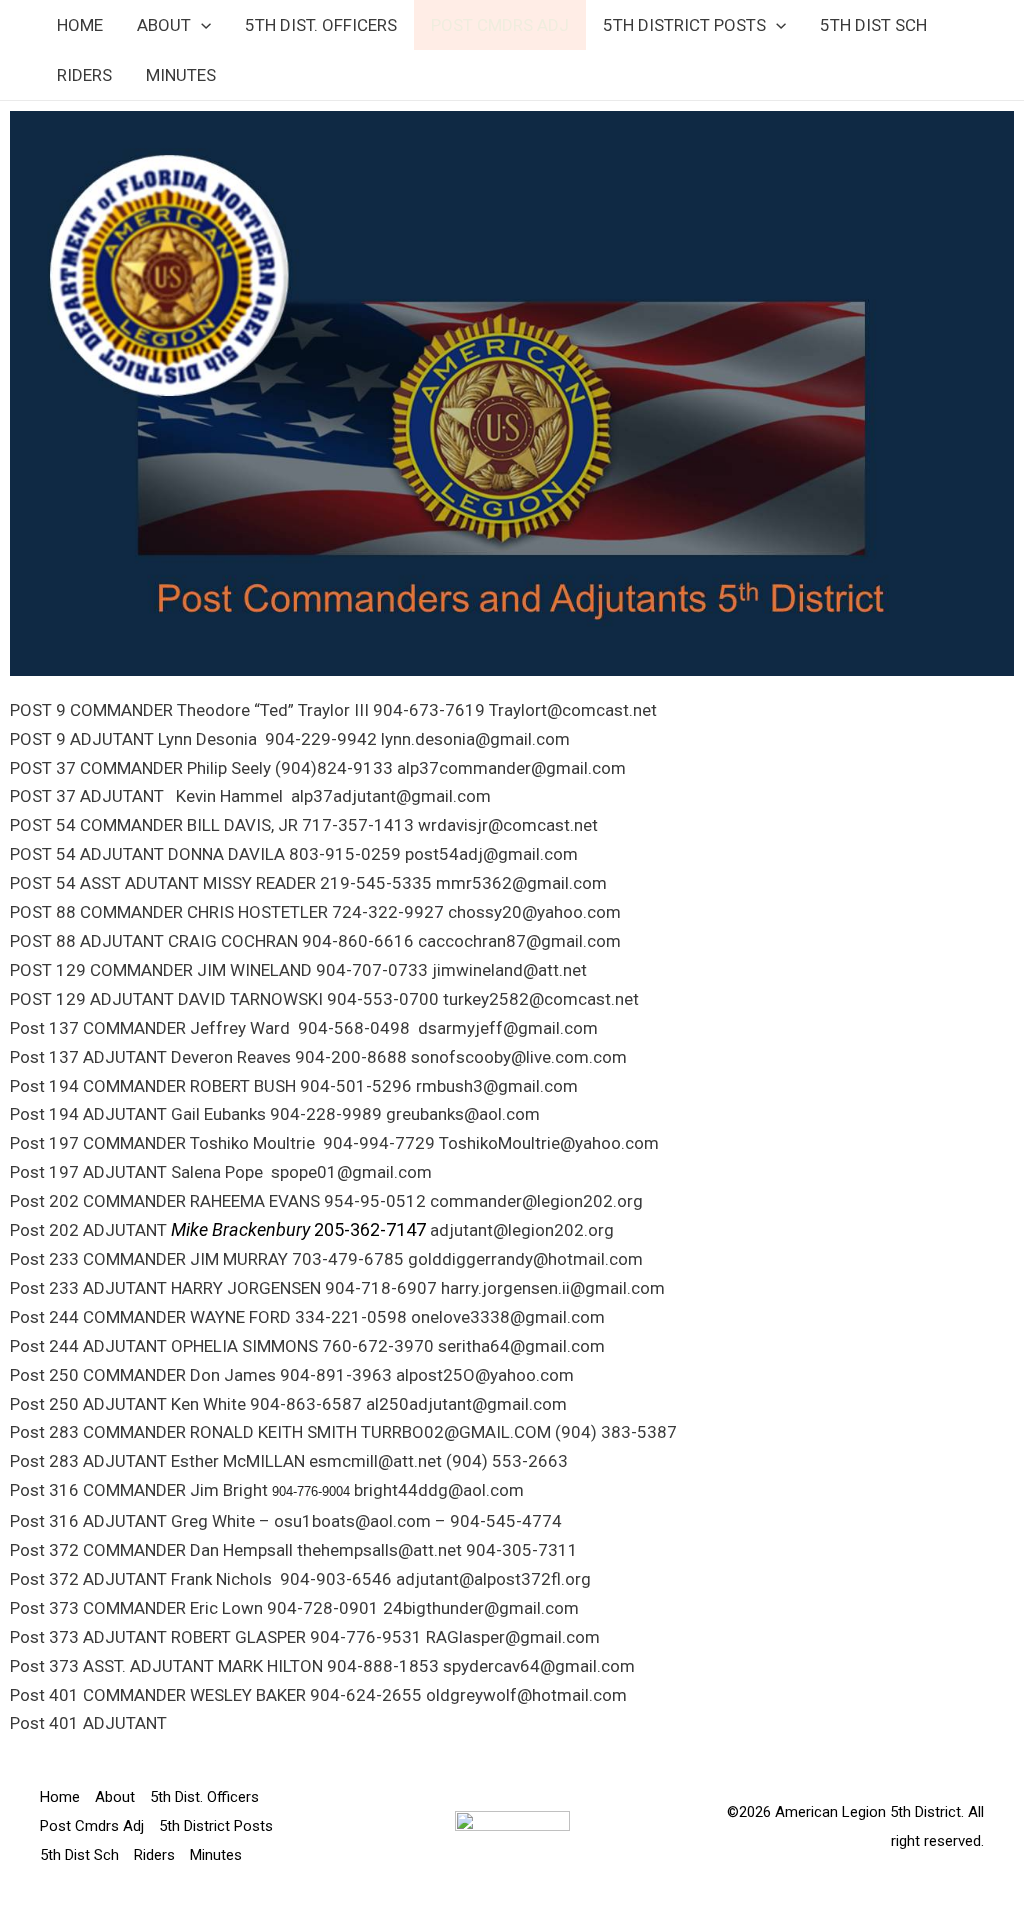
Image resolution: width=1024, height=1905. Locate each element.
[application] (201, 25)
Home (80, 25)
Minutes (181, 75)
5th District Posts (684, 25)
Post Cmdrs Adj (500, 25)
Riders (84, 75)
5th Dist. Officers (321, 25)
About (164, 25)
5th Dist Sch (873, 25)
